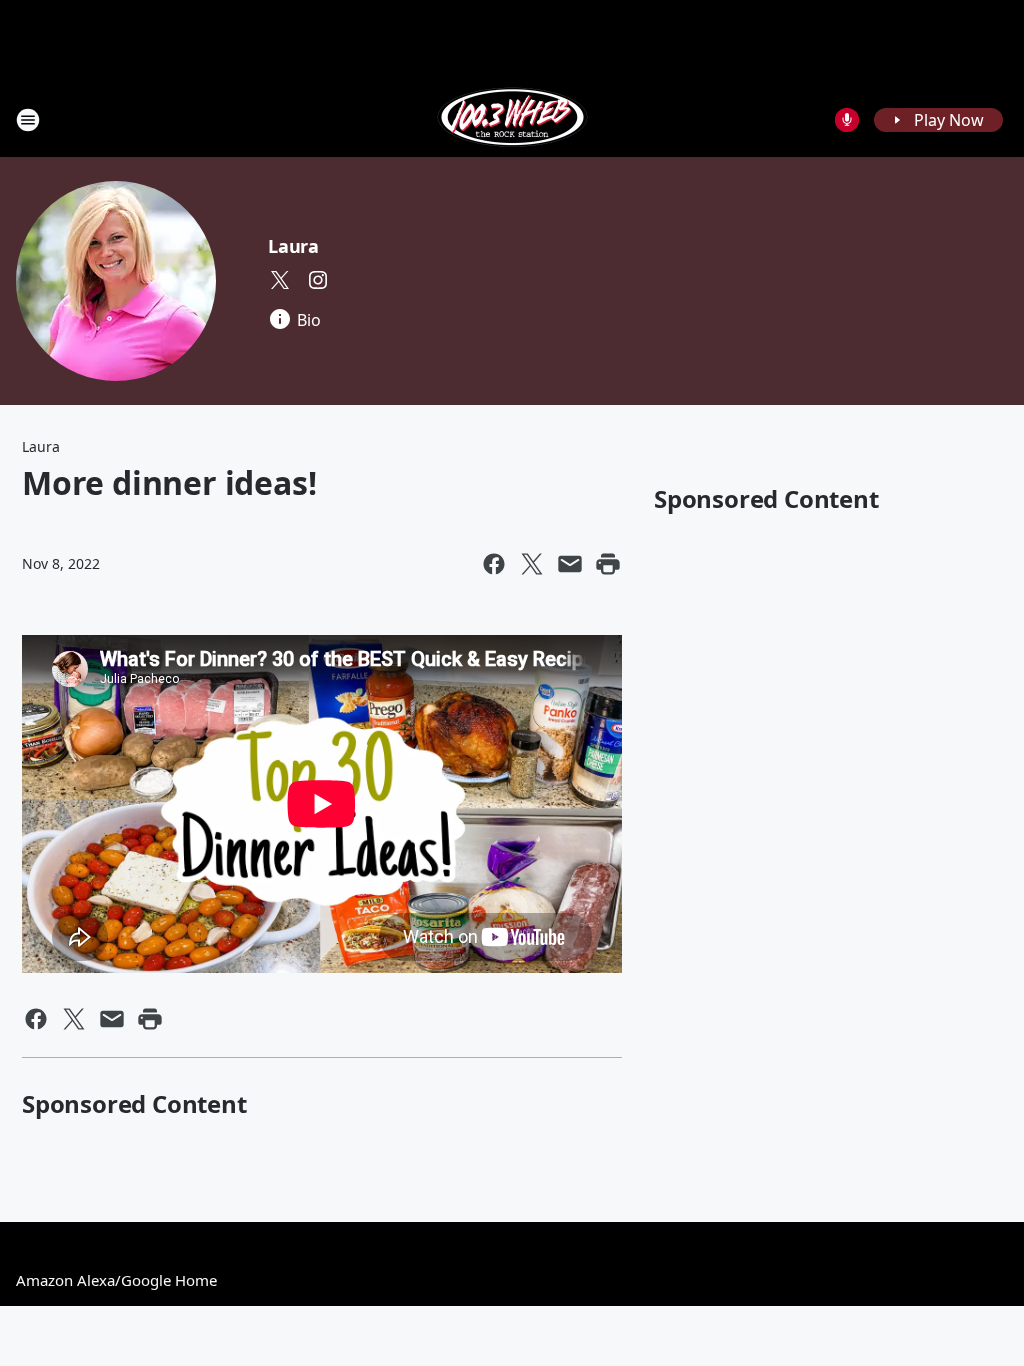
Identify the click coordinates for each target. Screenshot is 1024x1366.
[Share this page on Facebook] (494, 564)
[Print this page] (608, 564)
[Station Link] (512, 119)
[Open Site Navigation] (28, 120)
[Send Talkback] (847, 120)
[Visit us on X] (280, 280)
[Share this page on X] (532, 564)
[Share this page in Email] (570, 564)
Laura (293, 246)
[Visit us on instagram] (318, 280)
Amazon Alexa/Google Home (116, 1280)
